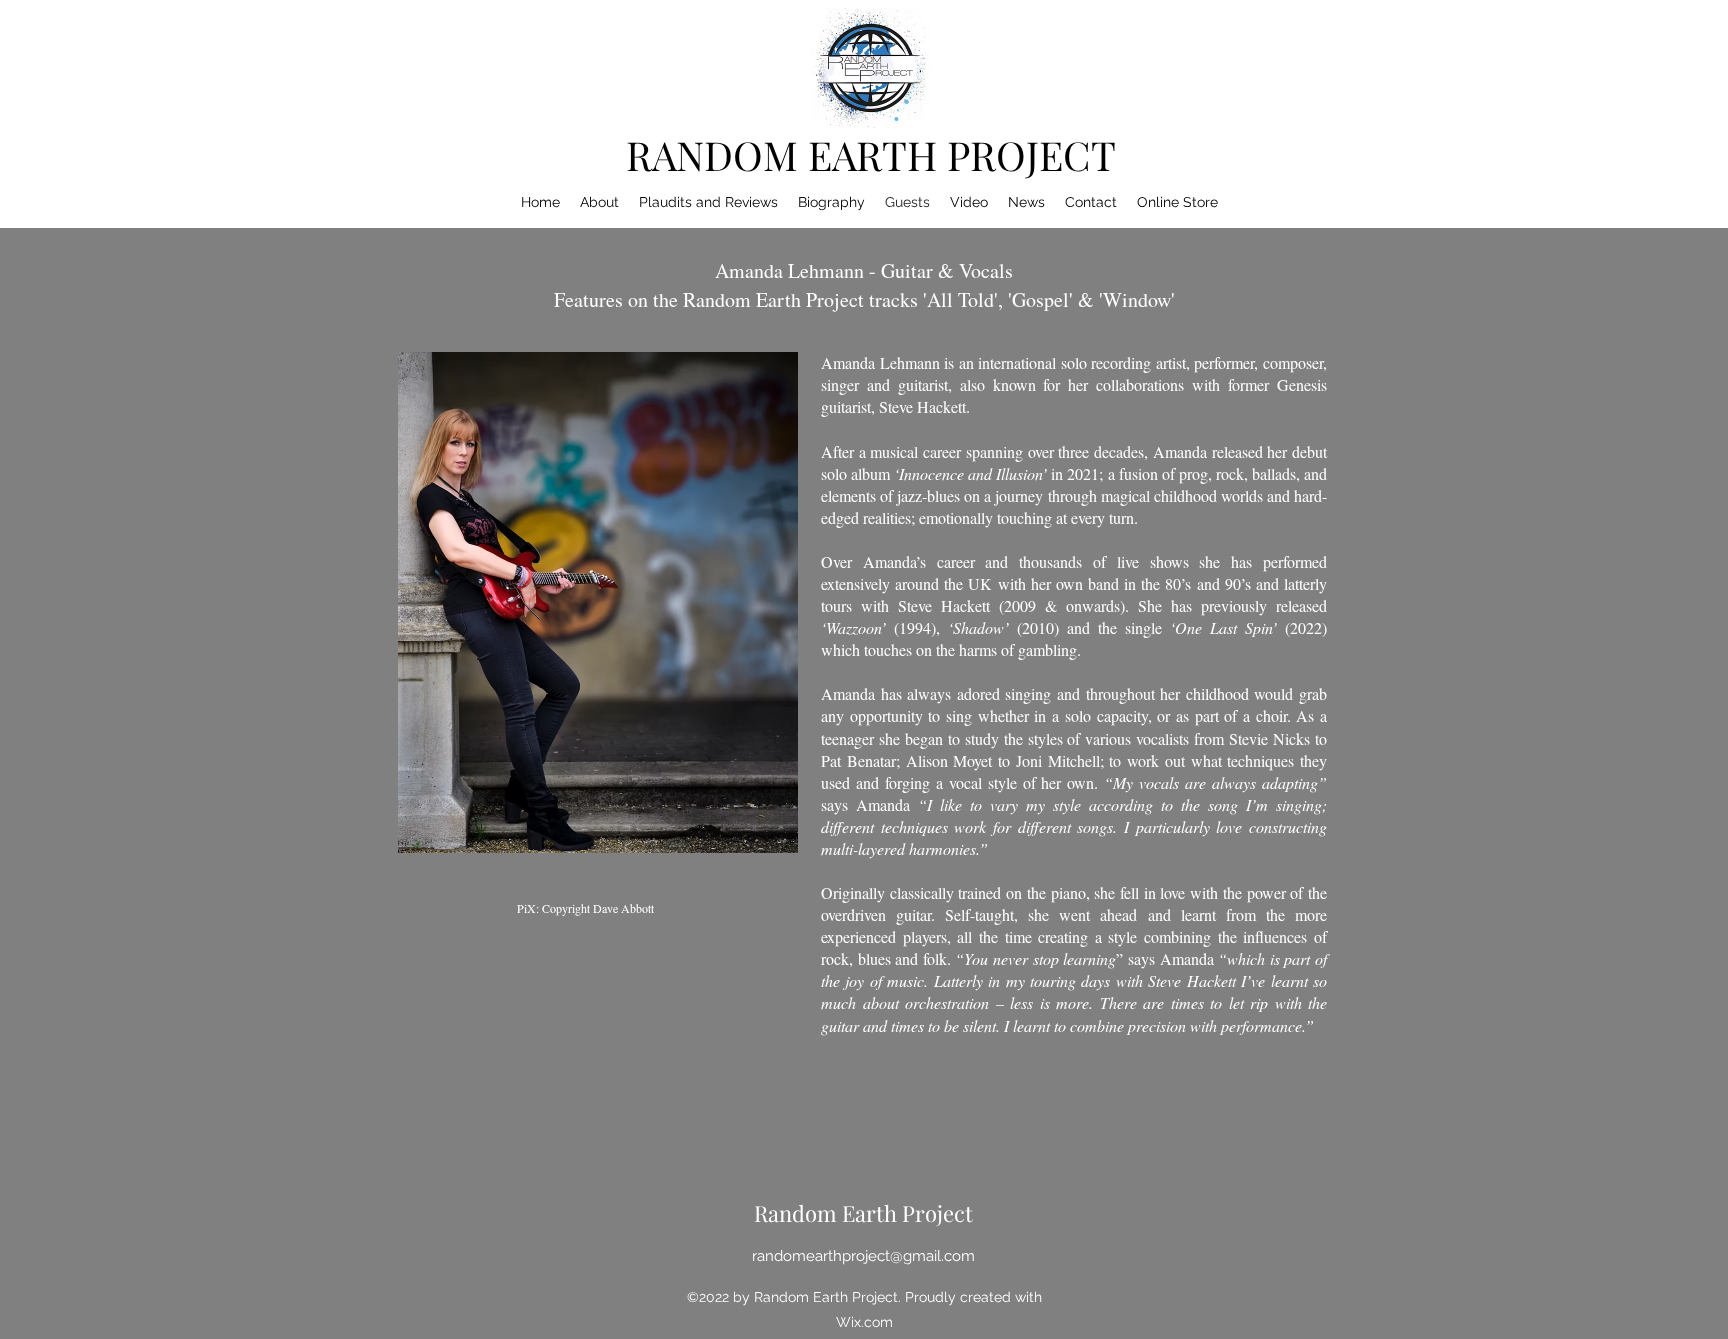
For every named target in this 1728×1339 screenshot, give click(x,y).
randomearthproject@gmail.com (863, 1256)
